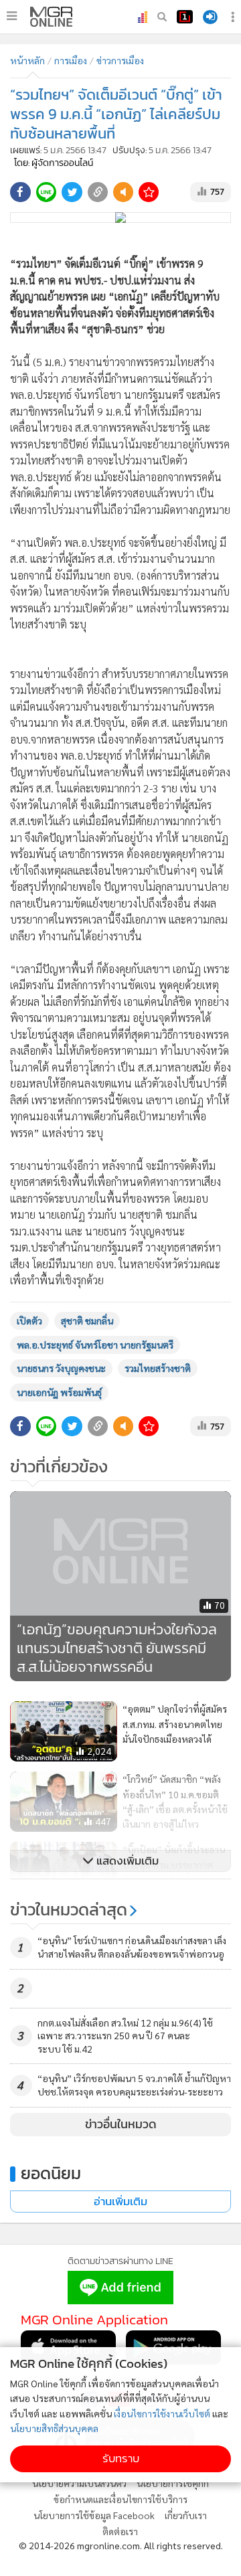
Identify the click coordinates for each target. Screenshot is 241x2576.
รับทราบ (121, 2459)
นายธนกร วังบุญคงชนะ (61, 1368)
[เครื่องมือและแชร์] (234, 17)
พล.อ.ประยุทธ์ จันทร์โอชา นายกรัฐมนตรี (95, 1345)
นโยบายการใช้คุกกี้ (173, 2483)
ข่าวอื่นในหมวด (121, 2124)
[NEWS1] (185, 17)
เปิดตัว (29, 1320)
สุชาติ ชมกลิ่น (87, 1320)
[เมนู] (12, 16)
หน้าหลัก (27, 60)
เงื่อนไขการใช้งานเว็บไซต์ (162, 2413)
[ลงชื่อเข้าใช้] (210, 17)
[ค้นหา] (162, 17)
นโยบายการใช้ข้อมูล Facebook (94, 2515)
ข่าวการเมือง (120, 60)
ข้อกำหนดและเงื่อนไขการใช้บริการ (120, 2499)
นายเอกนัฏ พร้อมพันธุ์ (59, 1392)
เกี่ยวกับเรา (186, 2515)
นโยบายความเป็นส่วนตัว (79, 2483)
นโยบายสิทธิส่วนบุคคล (54, 2428)
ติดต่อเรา (120, 2531)
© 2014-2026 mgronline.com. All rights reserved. (121, 2545)
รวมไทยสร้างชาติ (158, 1368)
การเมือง (71, 60)
